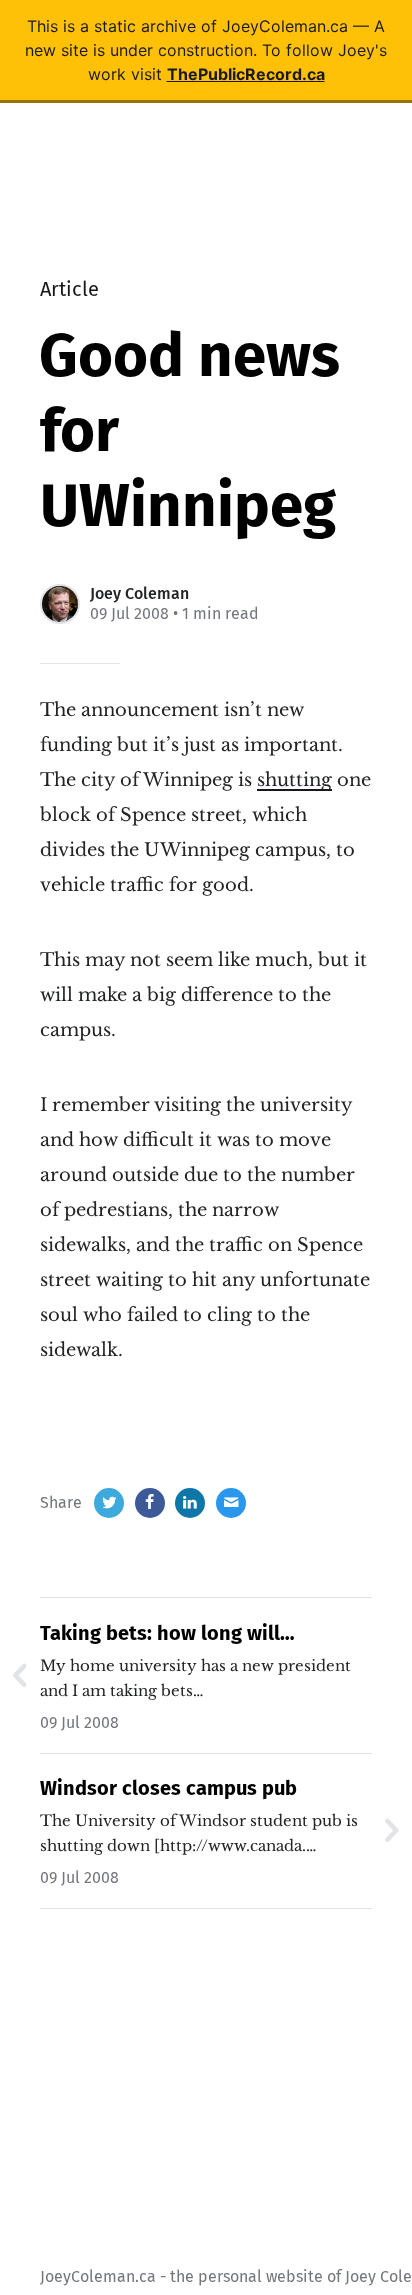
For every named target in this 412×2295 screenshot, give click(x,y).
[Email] (231, 1503)
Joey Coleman (139, 593)
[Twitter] (109, 1503)
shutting (294, 780)
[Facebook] (150, 1503)
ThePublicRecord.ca (246, 74)
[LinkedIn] (190, 1503)
